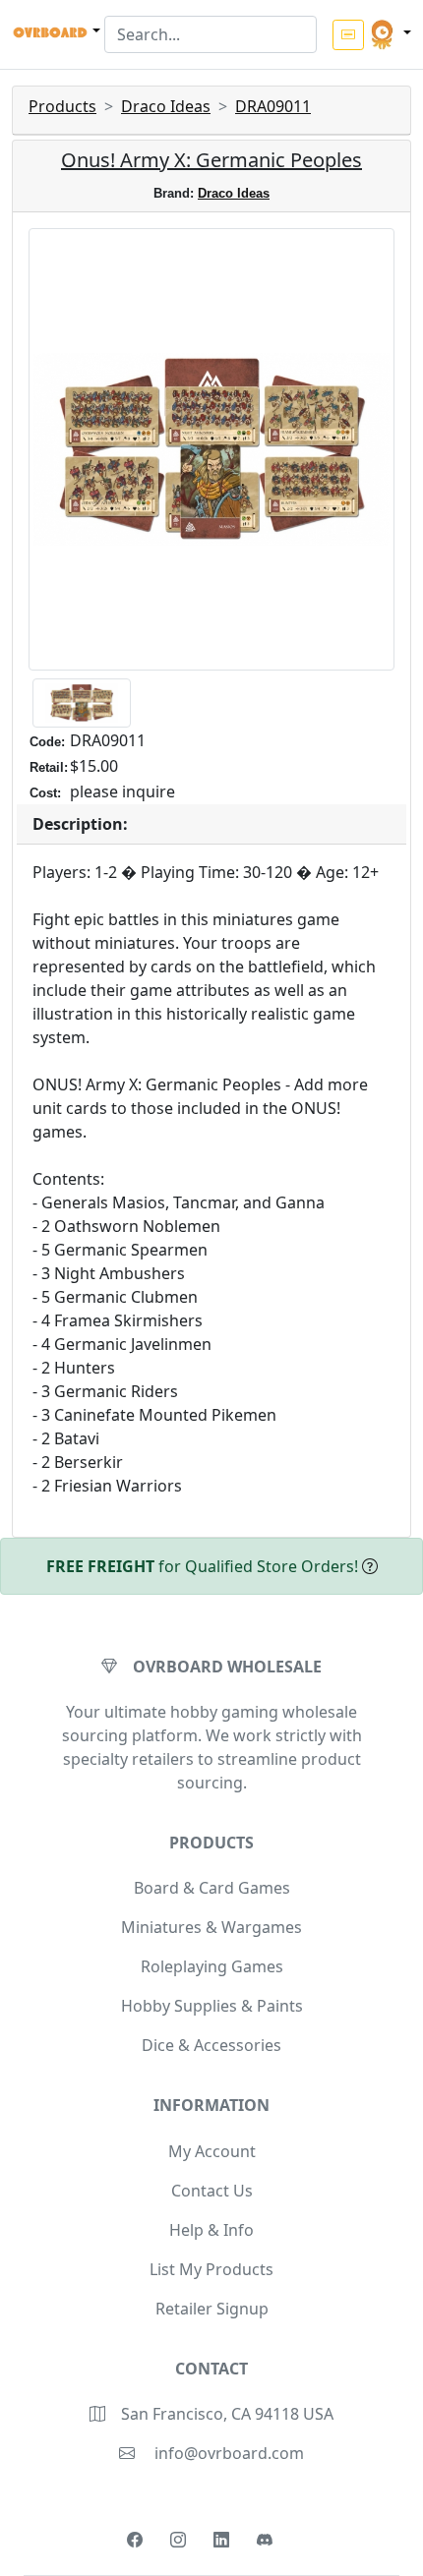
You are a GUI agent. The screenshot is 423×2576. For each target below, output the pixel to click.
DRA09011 (273, 106)
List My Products (211, 2269)
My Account (212, 2151)
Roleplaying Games (212, 1966)
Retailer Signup (212, 2309)
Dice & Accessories (211, 2045)
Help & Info (211, 2230)
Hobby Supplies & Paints (212, 2006)
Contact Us (212, 2191)
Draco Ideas (166, 106)
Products (62, 106)
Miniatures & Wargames (211, 1927)
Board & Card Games (212, 1888)
